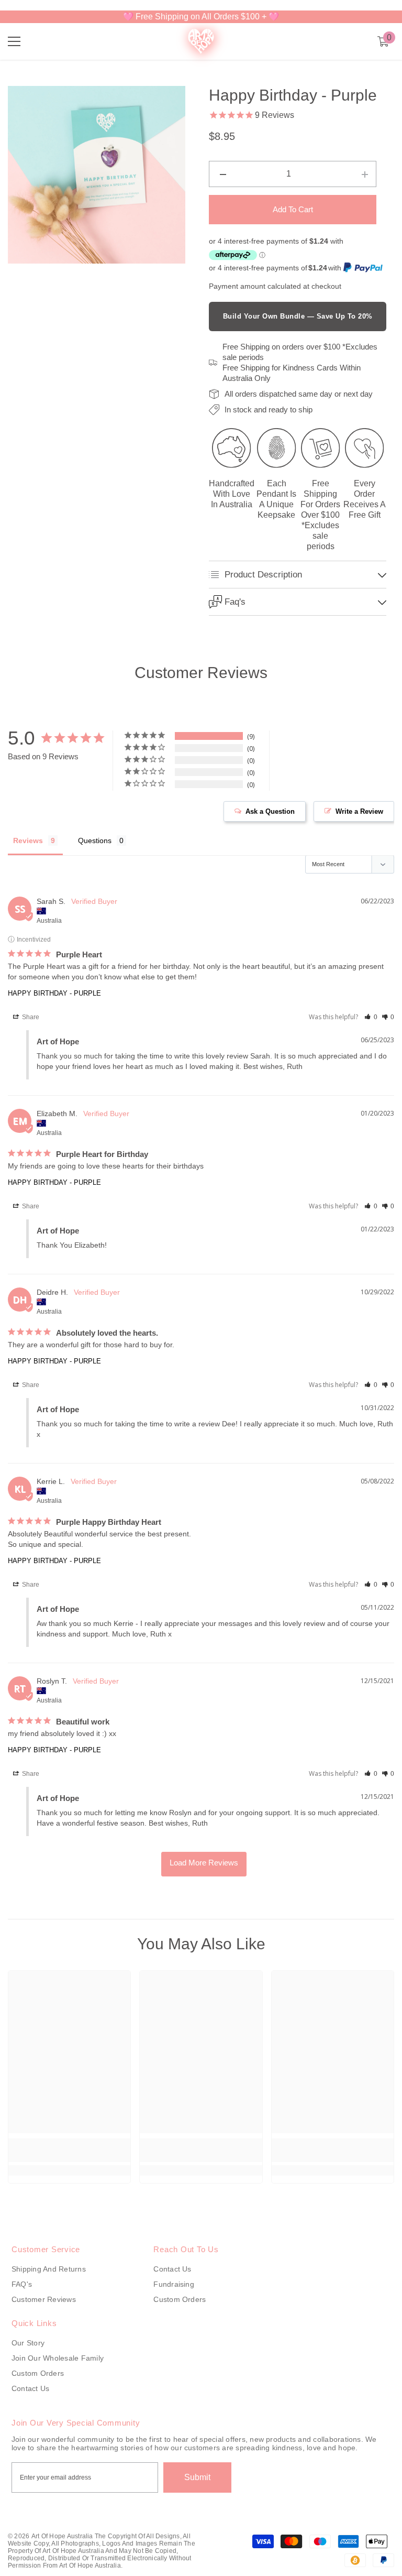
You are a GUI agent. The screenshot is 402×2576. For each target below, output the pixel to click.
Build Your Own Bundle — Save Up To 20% (298, 316)
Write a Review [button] (359, 811)
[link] (69, 2150)
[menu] (14, 41)
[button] (371, 1017)
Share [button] (30, 1017)
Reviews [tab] (28, 841)
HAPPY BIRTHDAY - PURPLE (54, 993)
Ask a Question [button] (270, 811)
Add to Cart (293, 209)
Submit (197, 2477)
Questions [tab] (95, 841)
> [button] (204, 1864)
